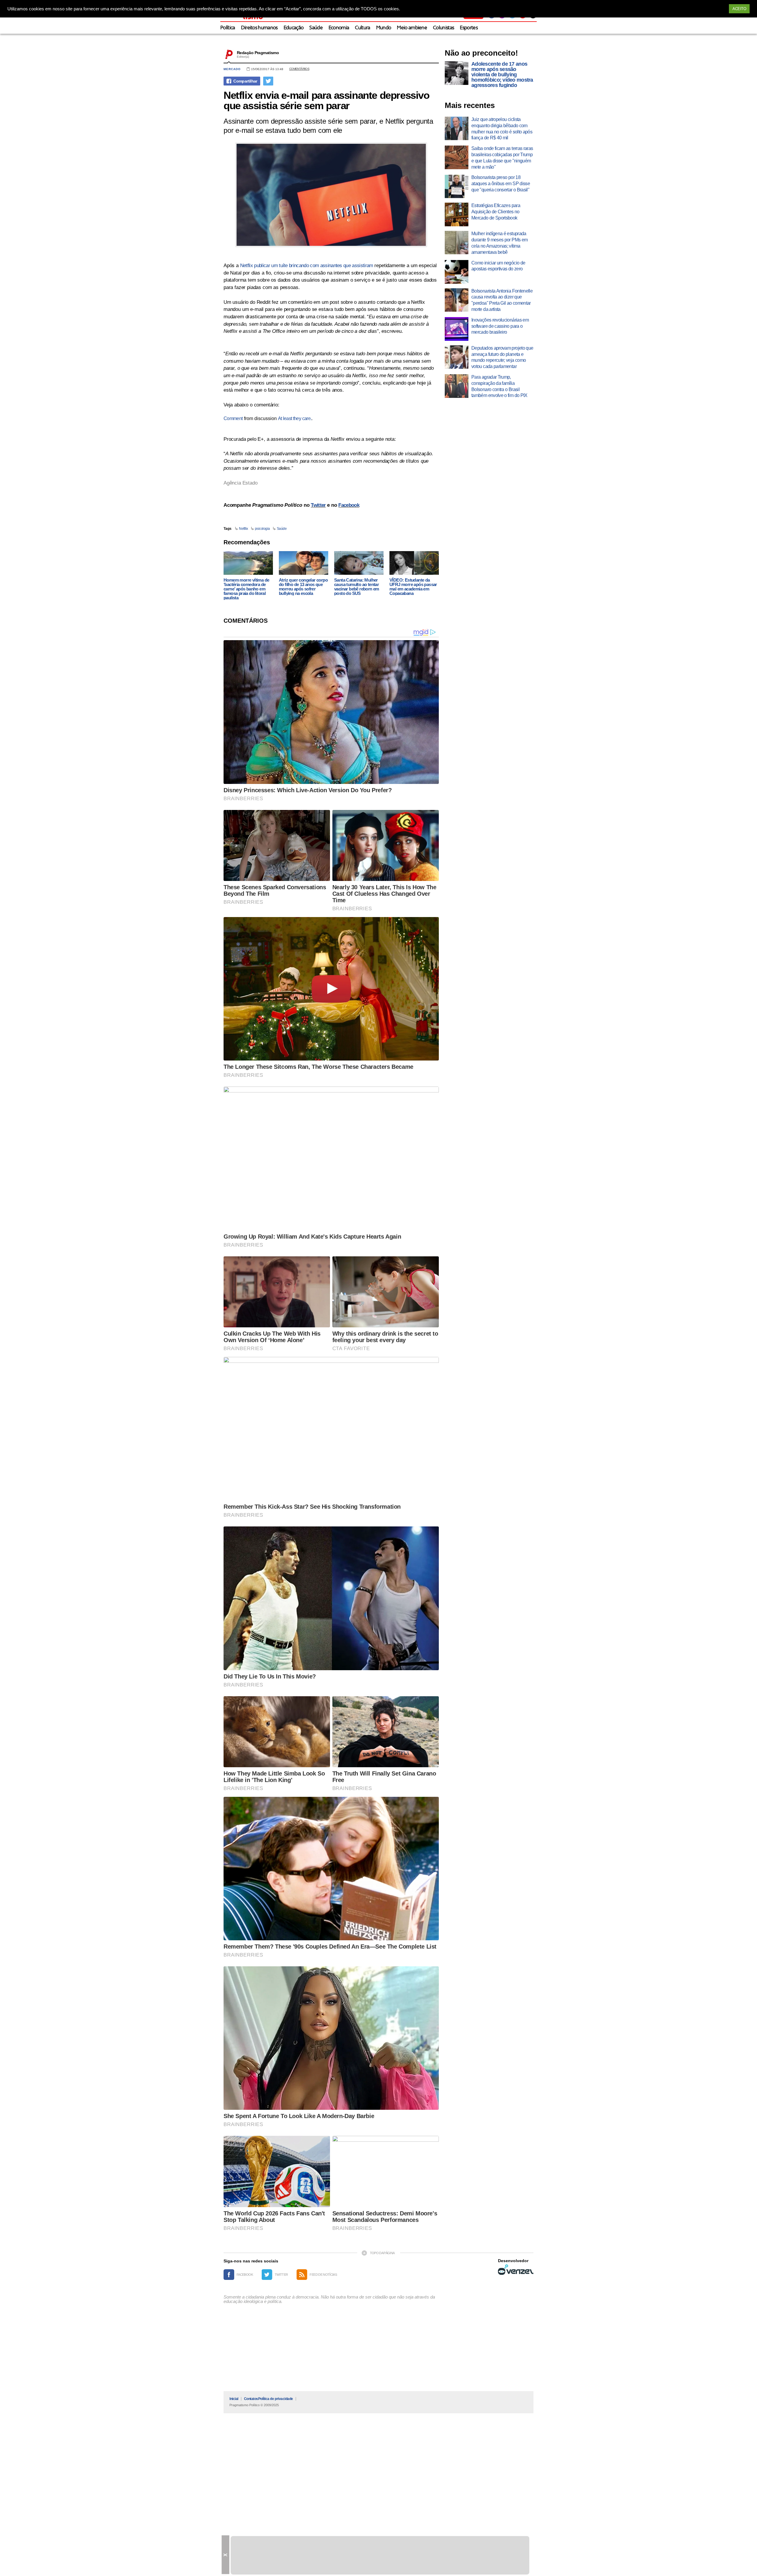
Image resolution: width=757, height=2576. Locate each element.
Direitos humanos (259, 28)
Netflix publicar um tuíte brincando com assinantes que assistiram (307, 265)
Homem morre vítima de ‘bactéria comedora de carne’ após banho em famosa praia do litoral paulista (246, 589)
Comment (233, 418)
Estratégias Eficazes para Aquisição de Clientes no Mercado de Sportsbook (496, 212)
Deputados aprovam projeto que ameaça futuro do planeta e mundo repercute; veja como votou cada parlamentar (502, 357)
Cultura (362, 28)
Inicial (234, 2399)
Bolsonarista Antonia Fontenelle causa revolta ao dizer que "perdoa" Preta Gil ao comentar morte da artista (502, 300)
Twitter (318, 505)
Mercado (232, 69)
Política (228, 28)
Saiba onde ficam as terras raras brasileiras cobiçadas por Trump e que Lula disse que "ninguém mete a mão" (502, 158)
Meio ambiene (412, 28)
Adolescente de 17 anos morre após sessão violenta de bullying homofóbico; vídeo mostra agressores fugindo (502, 75)
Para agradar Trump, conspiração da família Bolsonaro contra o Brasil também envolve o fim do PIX (499, 386)
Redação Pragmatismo (258, 53)
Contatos (251, 2399)
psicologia (262, 529)
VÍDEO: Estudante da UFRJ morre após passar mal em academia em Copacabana (413, 587)
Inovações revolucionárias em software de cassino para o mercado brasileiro (500, 326)
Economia (339, 28)
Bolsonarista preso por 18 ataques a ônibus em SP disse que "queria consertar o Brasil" (501, 184)
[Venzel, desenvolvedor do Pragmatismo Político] (516, 2270)
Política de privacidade (276, 2399)
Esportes (469, 28)
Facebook (349, 505)
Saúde (316, 28)
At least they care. (295, 418)
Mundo (384, 28)
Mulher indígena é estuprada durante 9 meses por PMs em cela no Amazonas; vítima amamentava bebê (499, 243)
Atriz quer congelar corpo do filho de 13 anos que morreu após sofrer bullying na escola (303, 587)
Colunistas (443, 28)
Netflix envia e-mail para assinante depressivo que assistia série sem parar (326, 100)
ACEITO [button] (739, 9)
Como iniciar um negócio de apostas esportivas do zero (498, 266)
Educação (294, 28)
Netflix (244, 529)
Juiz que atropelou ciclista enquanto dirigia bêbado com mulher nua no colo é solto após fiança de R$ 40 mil (502, 129)
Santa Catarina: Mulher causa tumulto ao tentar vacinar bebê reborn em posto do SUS (357, 587)
